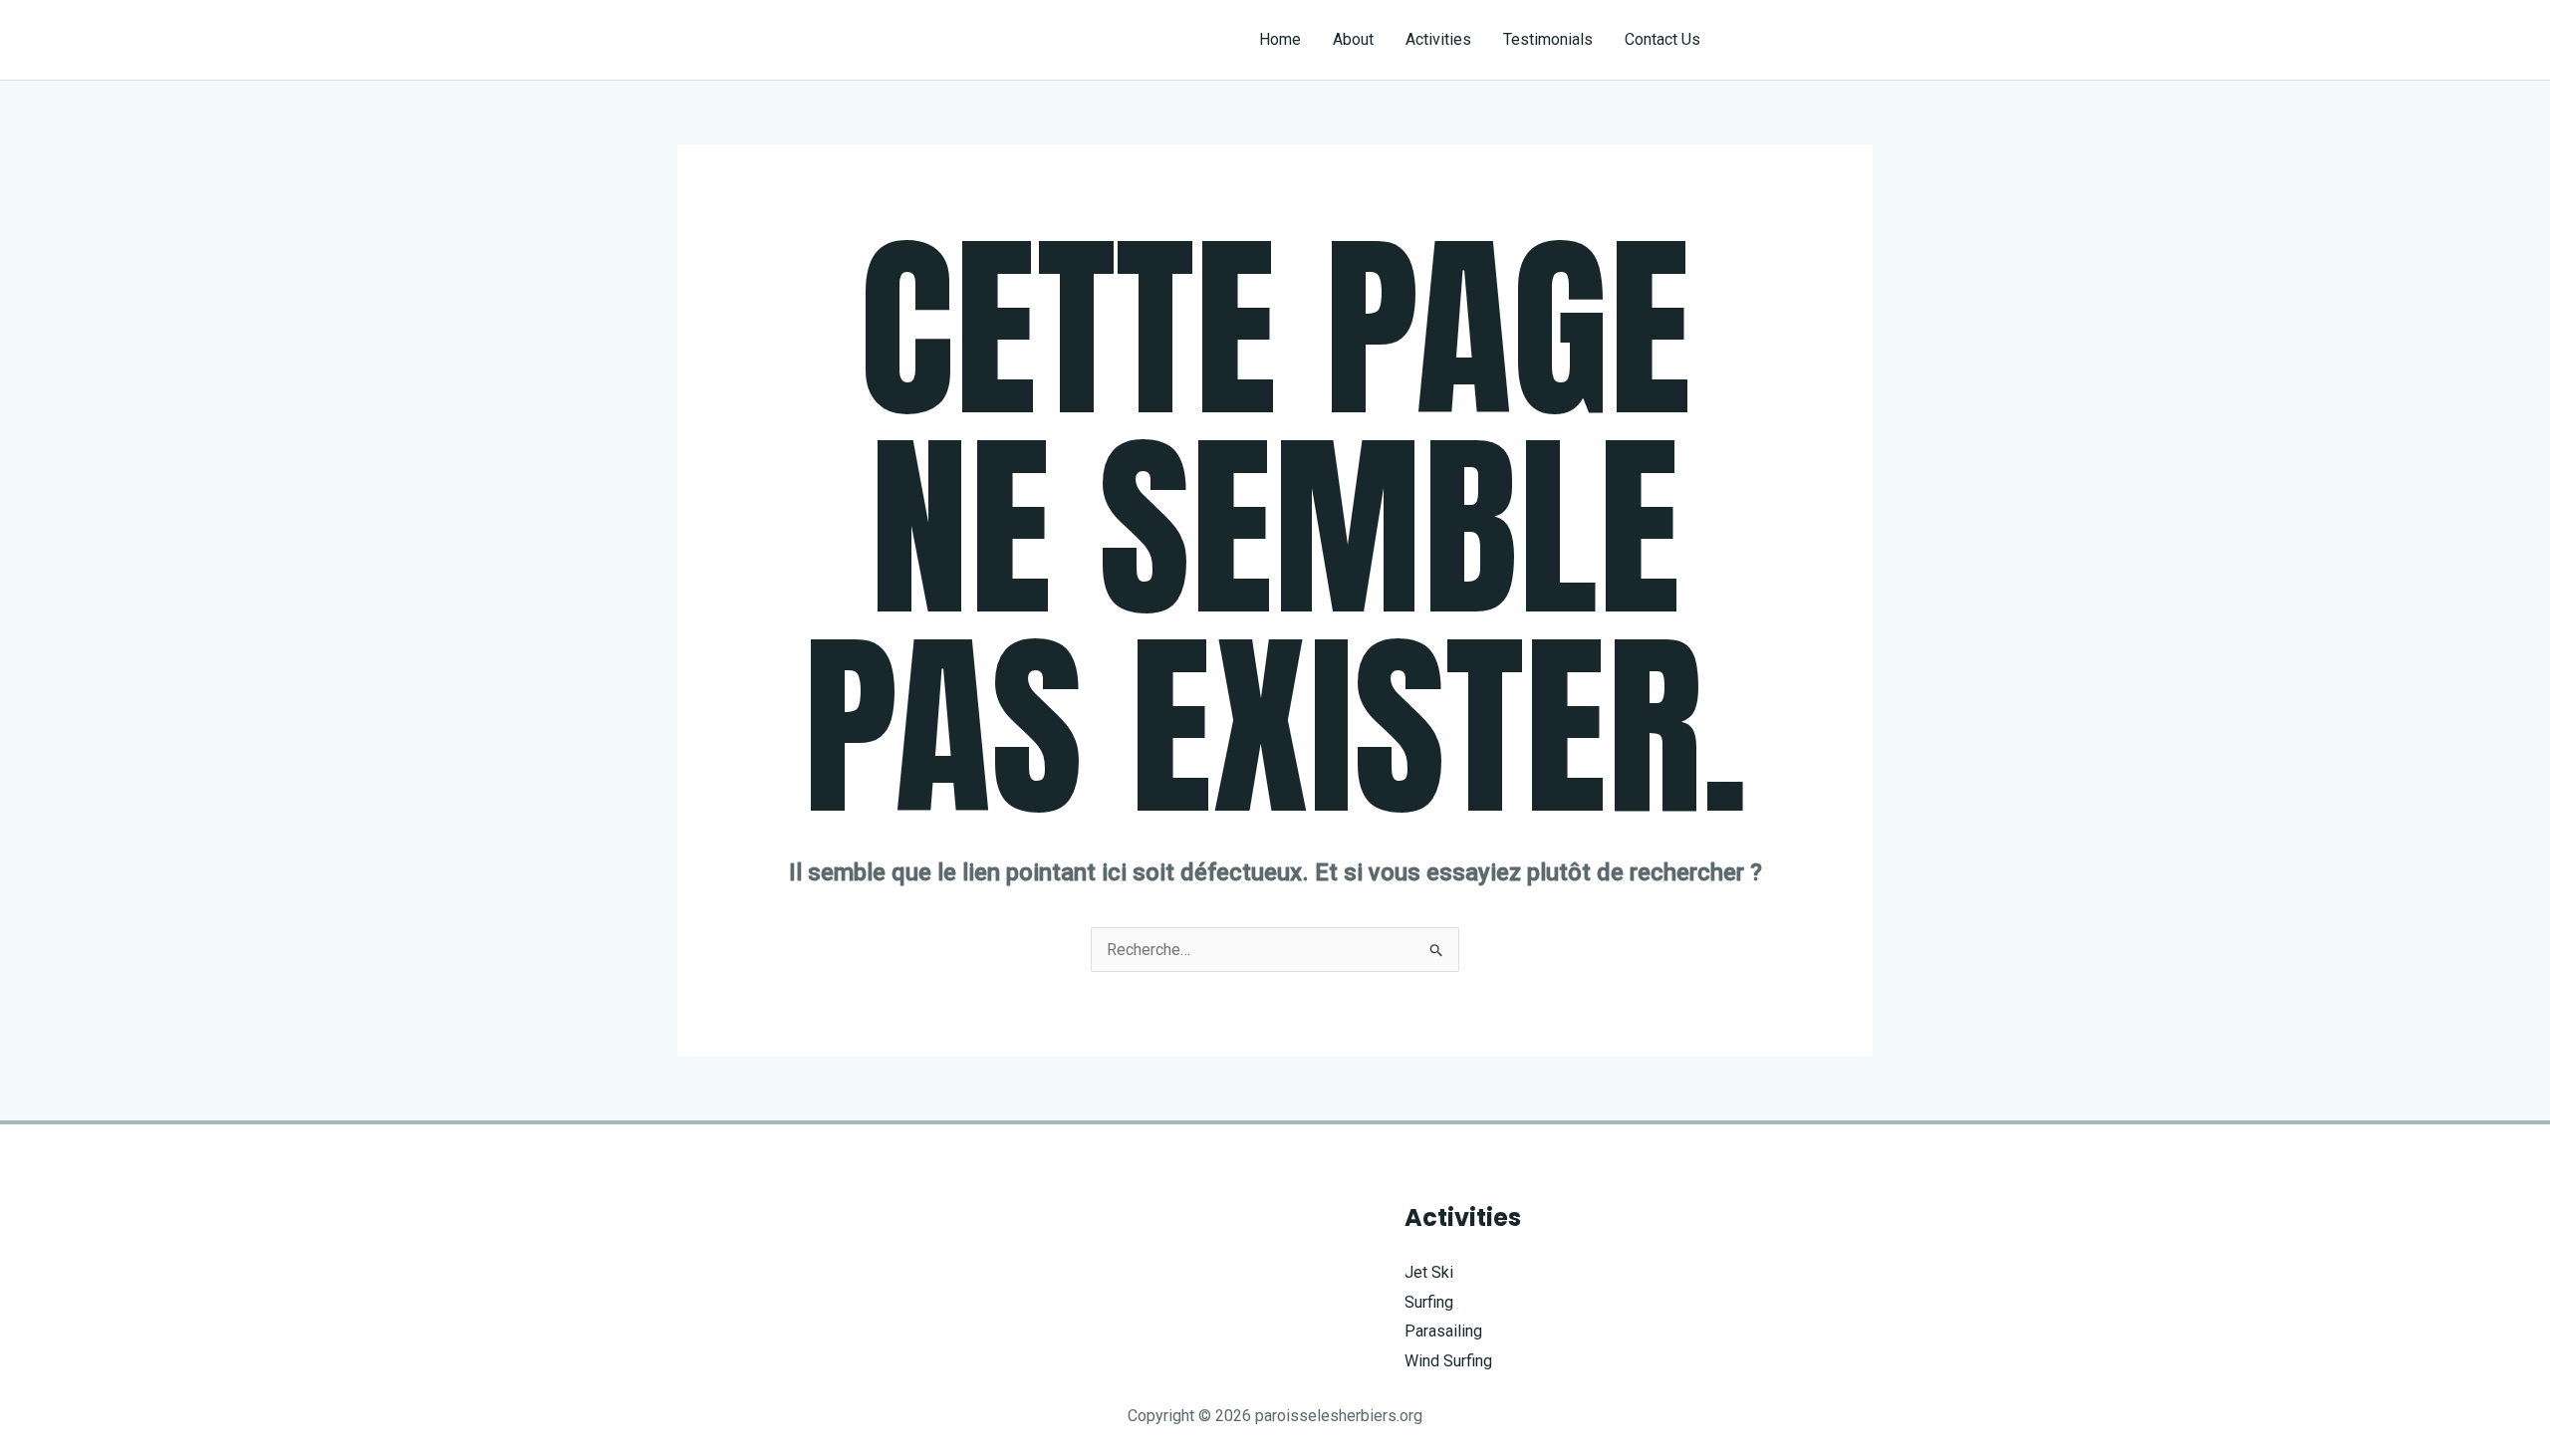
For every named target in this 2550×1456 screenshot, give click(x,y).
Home (1280, 39)
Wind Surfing (1448, 1361)
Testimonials (1548, 39)
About (1353, 39)
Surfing (1429, 1302)
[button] (1804, 40)
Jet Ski (1429, 1272)
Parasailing (1443, 1331)
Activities (1438, 39)
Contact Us (1662, 39)
